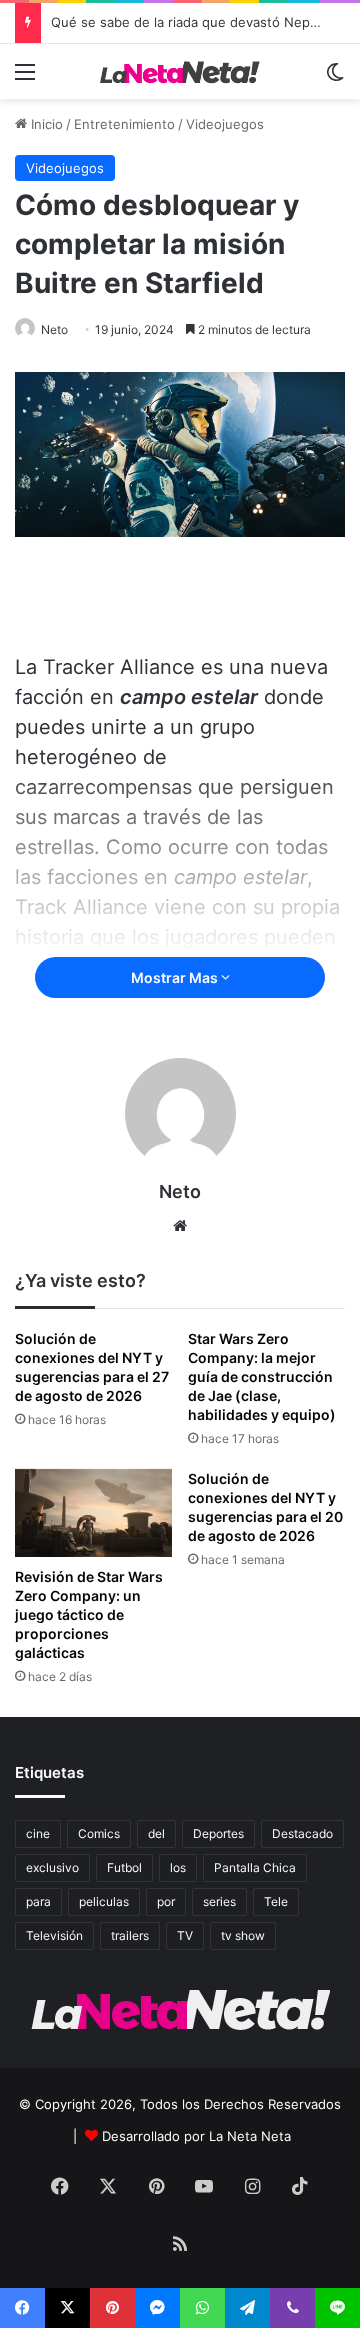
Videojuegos (225, 124)
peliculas (104, 1901)
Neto (54, 329)
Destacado (302, 1833)
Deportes (218, 1833)
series (219, 1901)
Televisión (54, 1935)
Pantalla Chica (255, 1867)
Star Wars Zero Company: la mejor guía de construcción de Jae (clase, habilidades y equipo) (262, 1376)
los (178, 1867)
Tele (276, 1901)
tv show (243, 1935)
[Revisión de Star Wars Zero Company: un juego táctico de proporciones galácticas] (93, 1513)
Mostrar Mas (176, 977)
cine (38, 1833)
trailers (130, 1935)
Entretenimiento (124, 124)
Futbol (124, 1867)
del (156, 1833)
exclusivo (52, 1867)
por (166, 1901)
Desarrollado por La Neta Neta (196, 2136)
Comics (99, 1833)
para (38, 1901)
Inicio (45, 124)
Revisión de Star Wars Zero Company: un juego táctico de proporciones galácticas (89, 1614)
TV (185, 1935)
